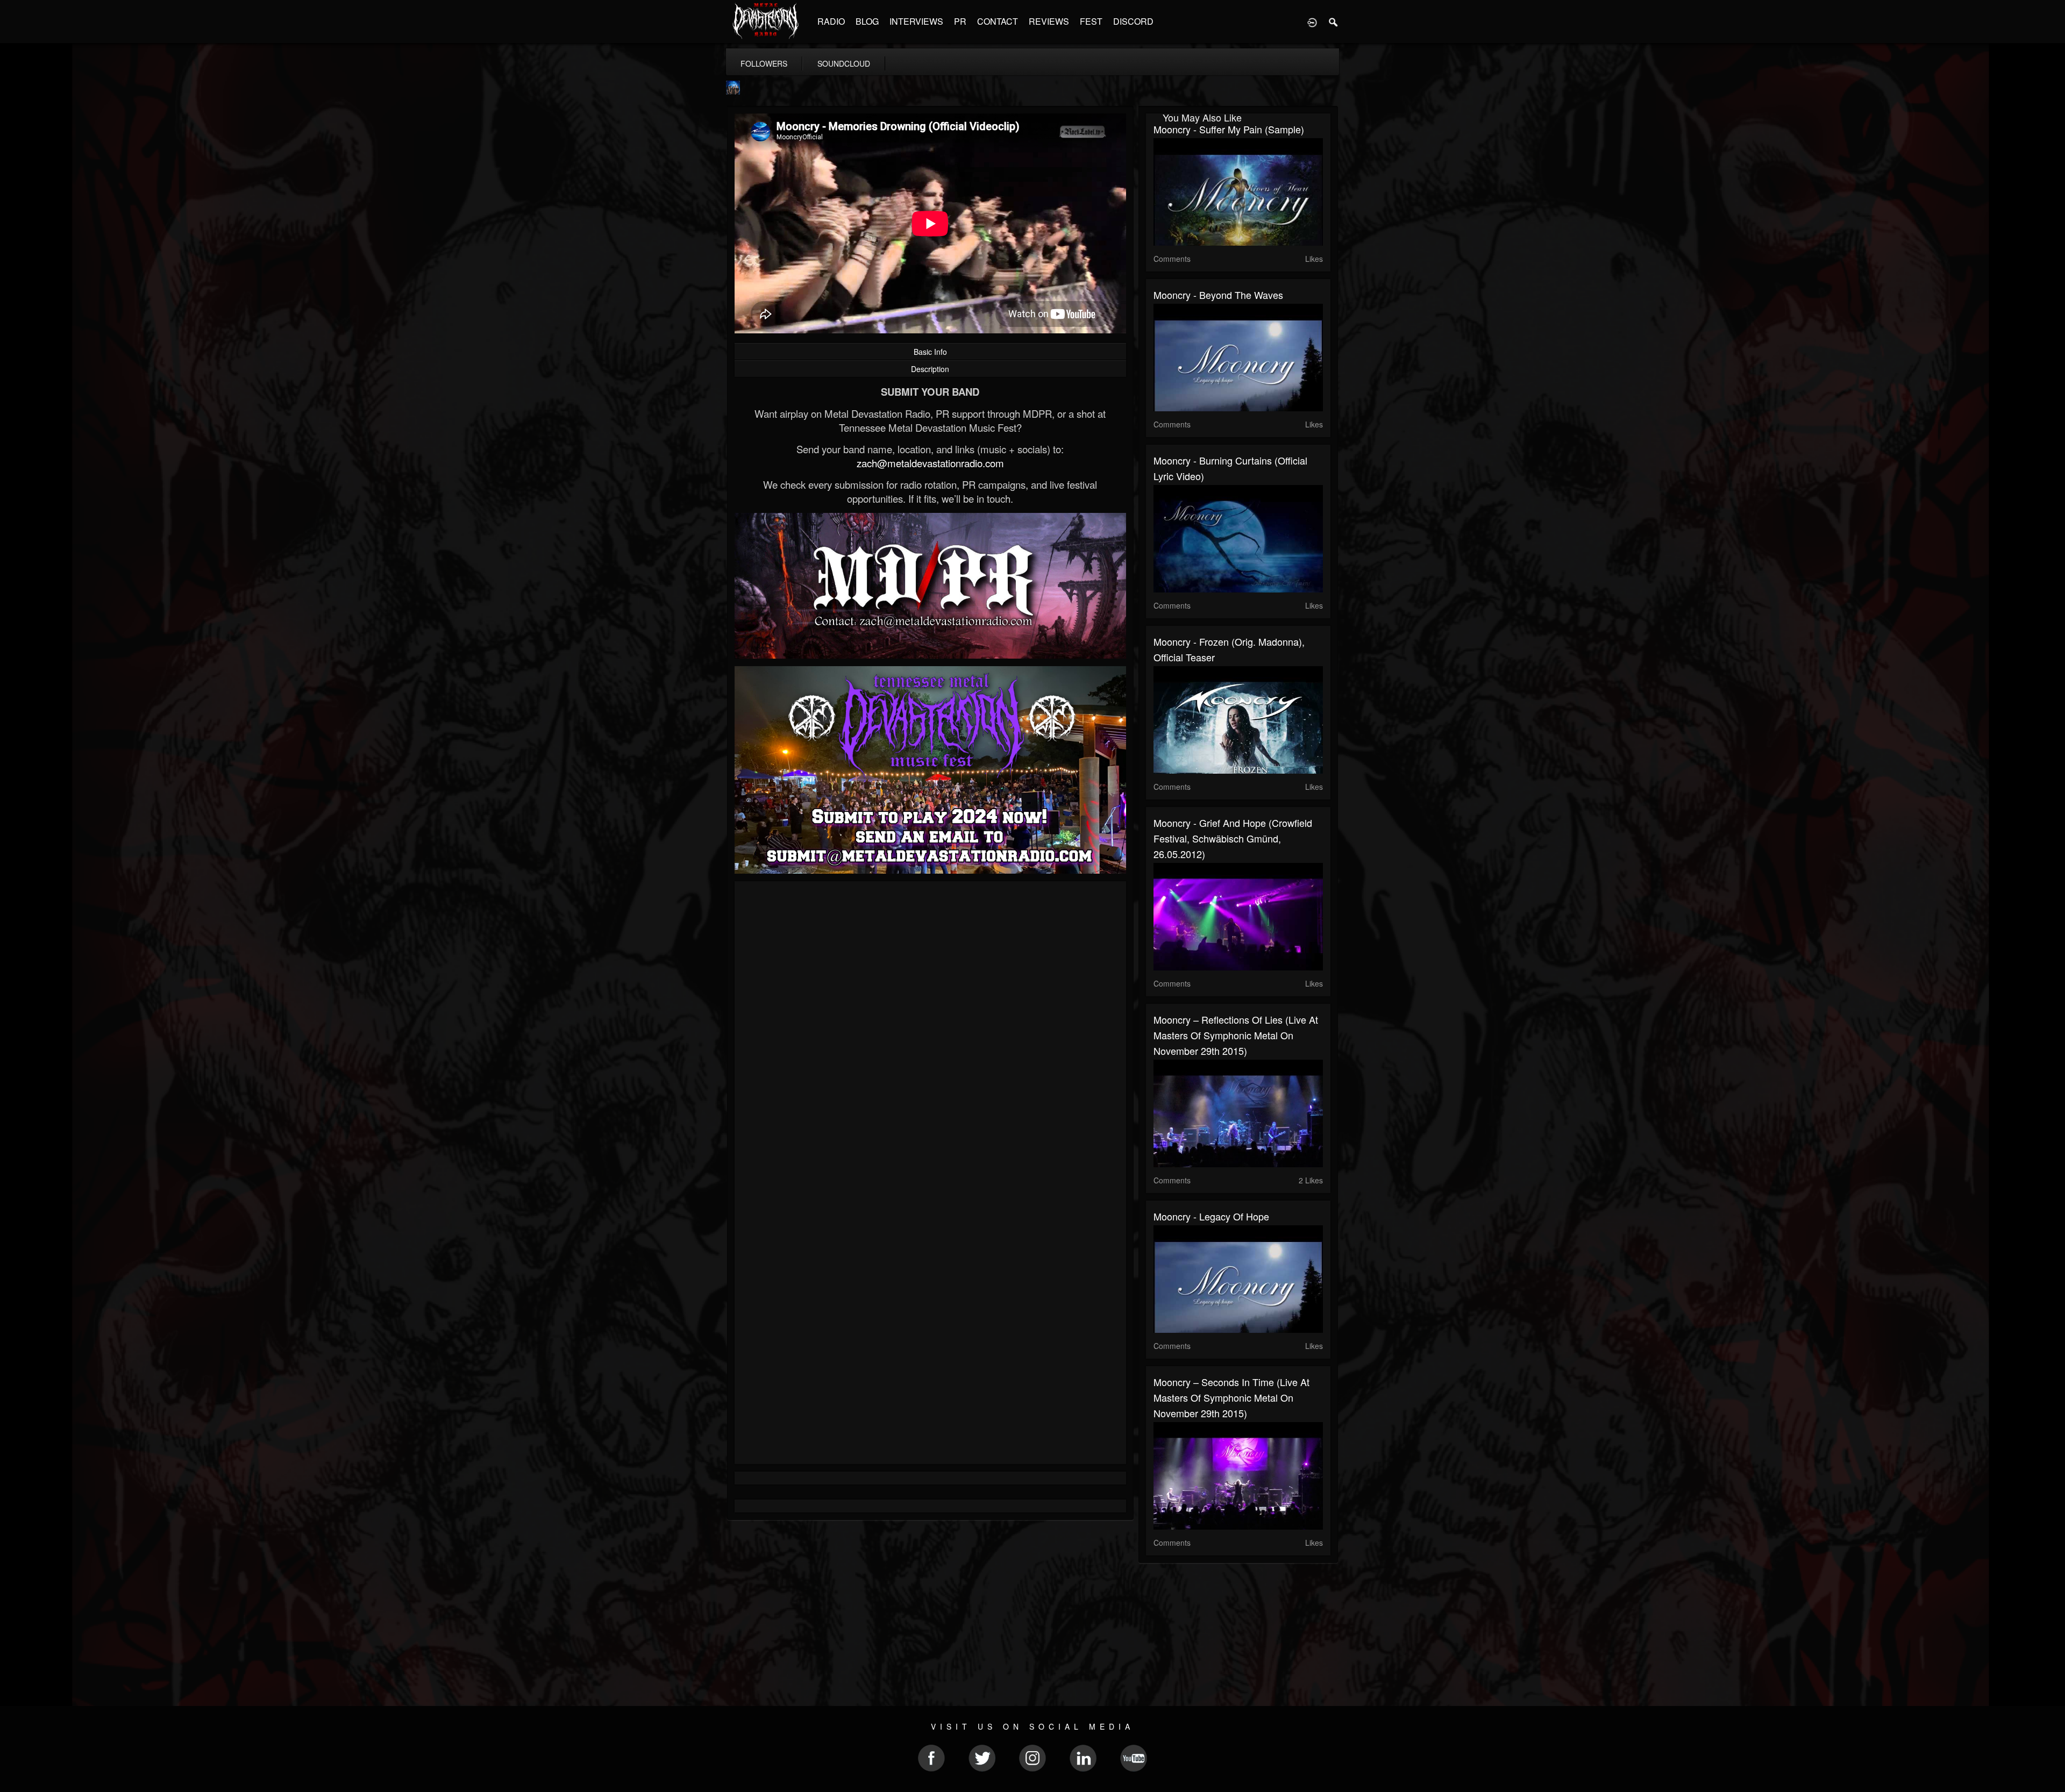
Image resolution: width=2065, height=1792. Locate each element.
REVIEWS (1049, 21)
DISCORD (1133, 21)
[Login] (1312, 22)
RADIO (831, 21)
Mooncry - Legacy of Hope (1211, 1216)
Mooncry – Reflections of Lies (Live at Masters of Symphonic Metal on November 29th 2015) (1236, 1035)
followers (764, 63)
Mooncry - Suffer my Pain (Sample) (1229, 129)
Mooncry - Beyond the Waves (1218, 295)
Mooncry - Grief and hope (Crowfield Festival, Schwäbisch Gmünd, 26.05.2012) (1233, 838)
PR (960, 21)
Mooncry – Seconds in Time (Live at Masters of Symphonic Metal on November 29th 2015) (1231, 1397)
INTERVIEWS (916, 21)
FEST (1091, 21)
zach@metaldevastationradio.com (930, 463)
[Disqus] (930, 1033)
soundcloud (844, 63)
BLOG (867, 21)
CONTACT (998, 21)
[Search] (1334, 22)
